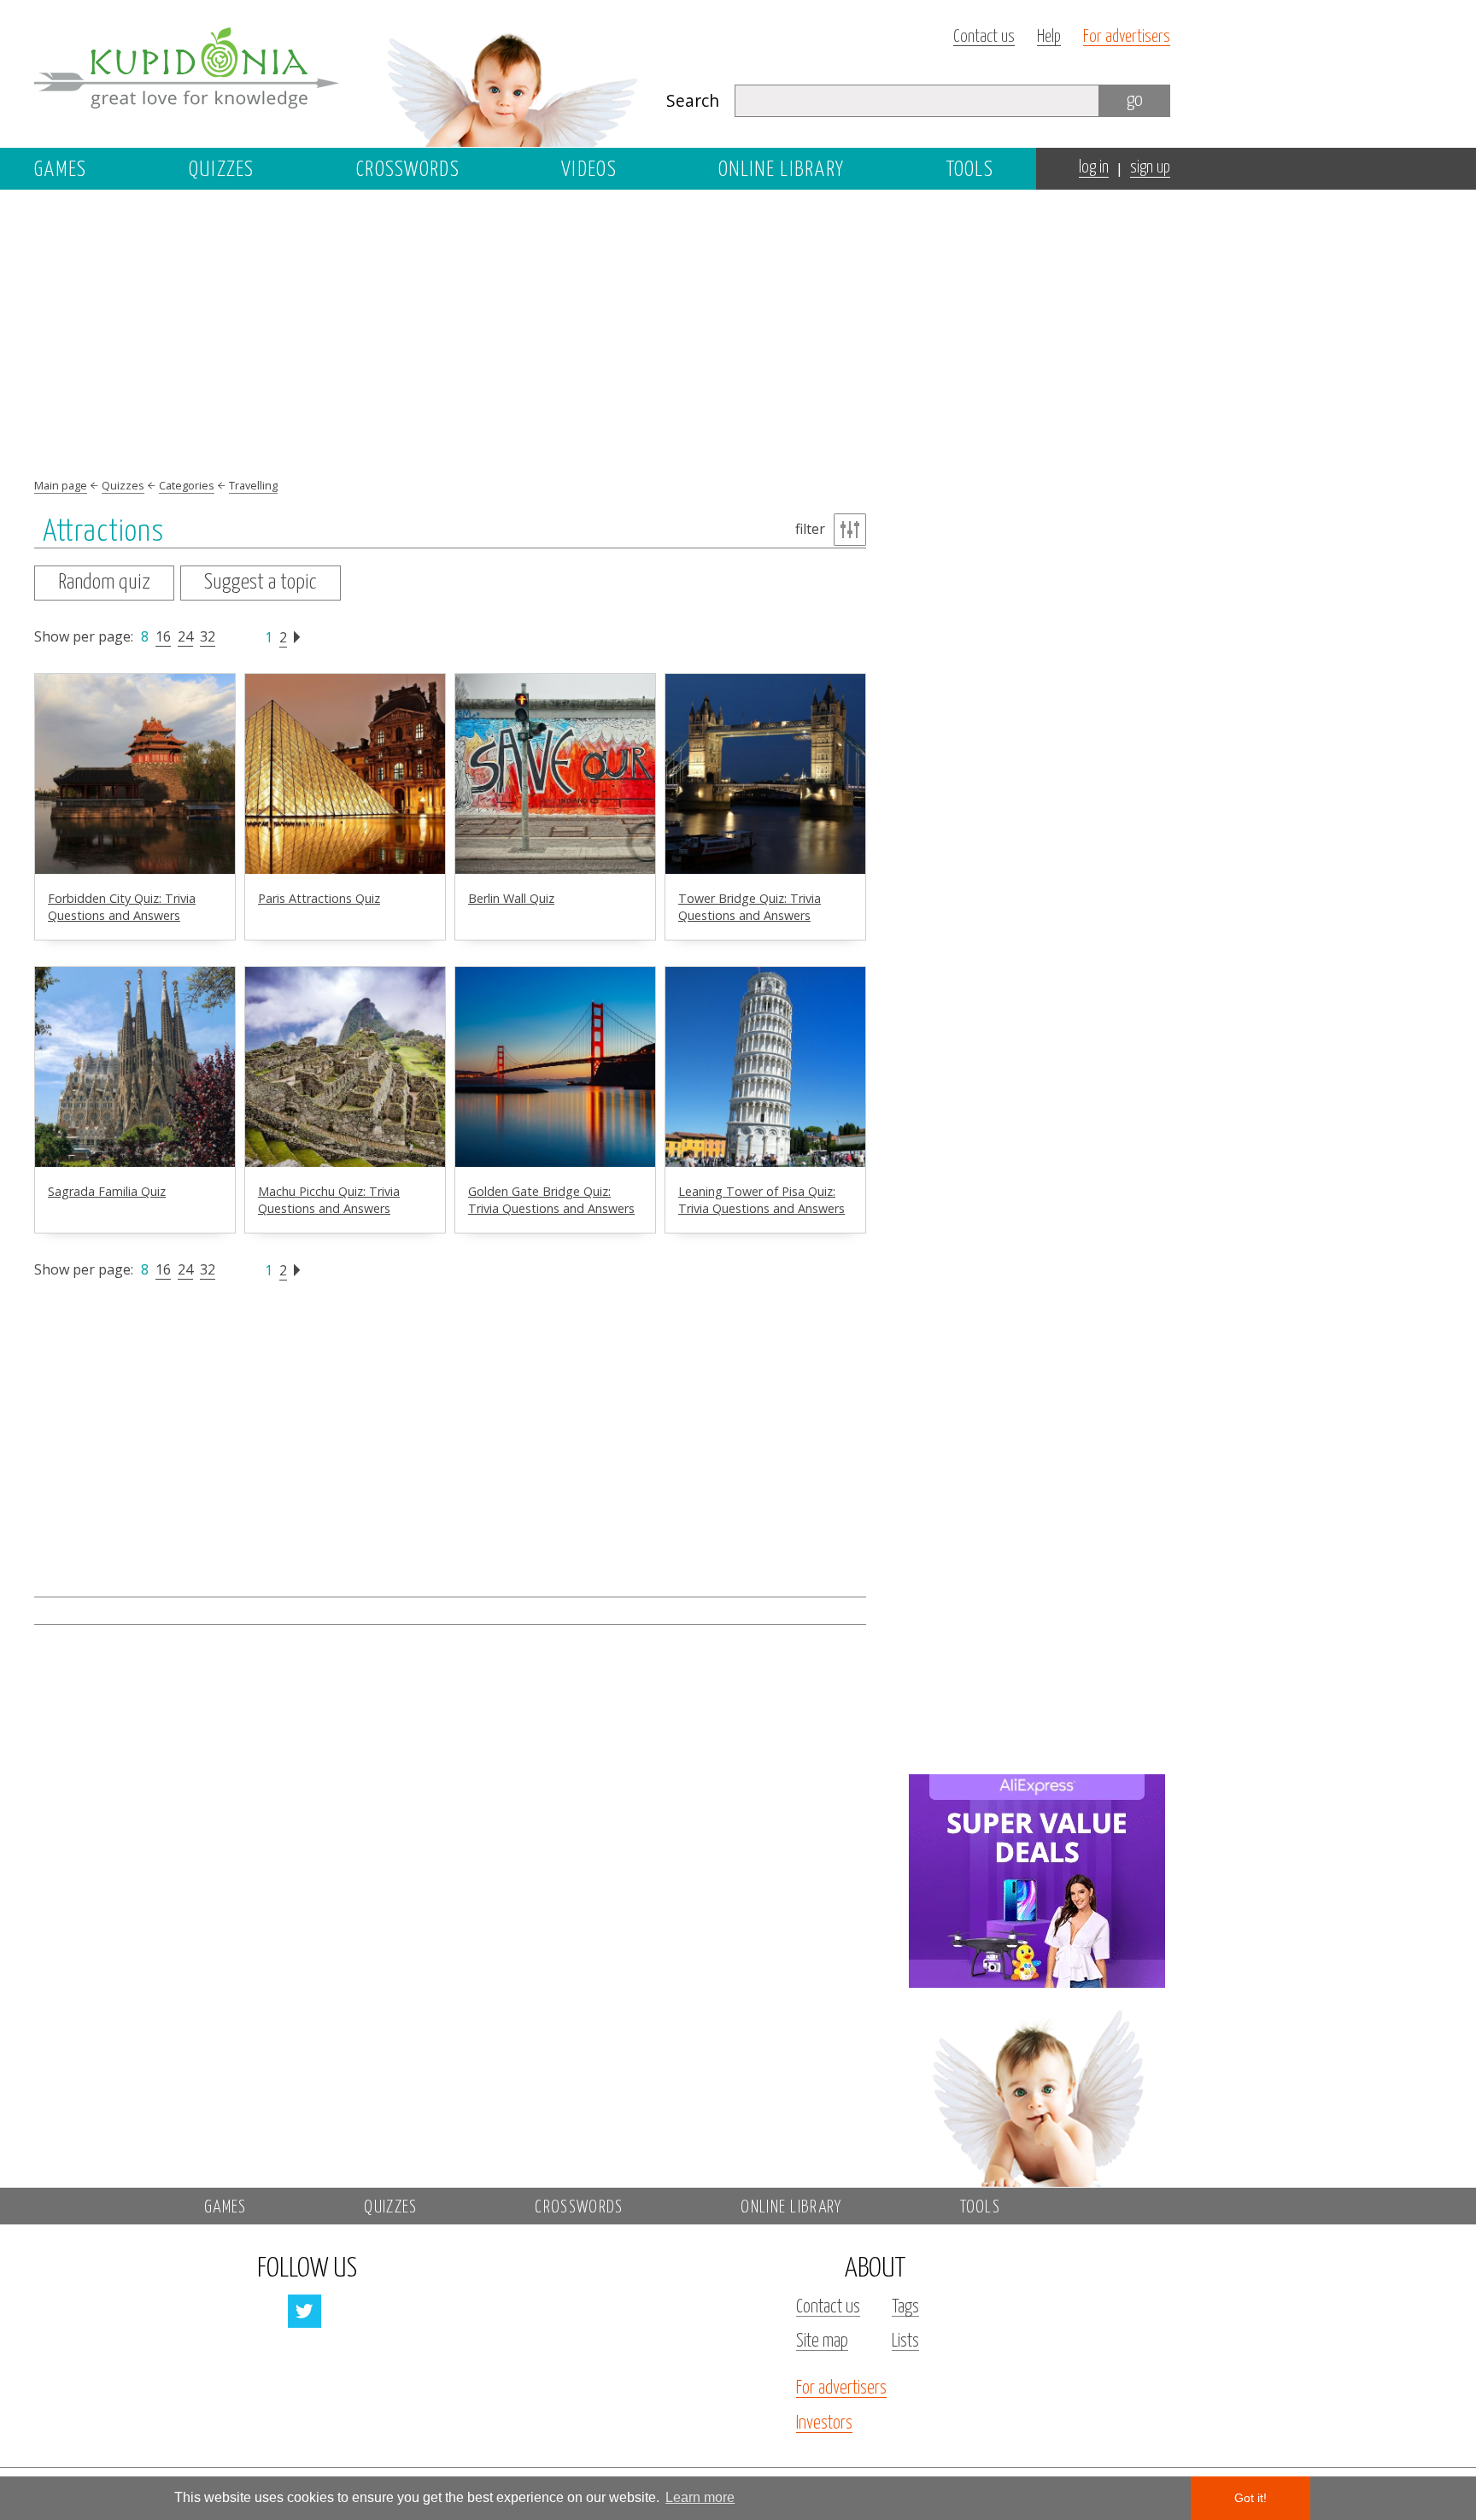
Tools (970, 170)
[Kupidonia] (337, 73)
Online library (781, 170)
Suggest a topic (261, 583)
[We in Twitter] (305, 2311)
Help (1049, 37)
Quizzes (222, 170)
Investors (824, 2423)
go (1135, 100)
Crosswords (408, 170)
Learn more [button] (700, 2497)
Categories (187, 485)
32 (208, 636)
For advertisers (1127, 37)
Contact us (984, 37)
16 (163, 636)
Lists (905, 2341)
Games (61, 170)
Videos (589, 170)
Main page (61, 485)
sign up (1150, 168)
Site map (822, 2341)
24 (185, 636)
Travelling (253, 485)
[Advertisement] (1037, 467)
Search (693, 100)
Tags (905, 2307)
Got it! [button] (1250, 2498)
